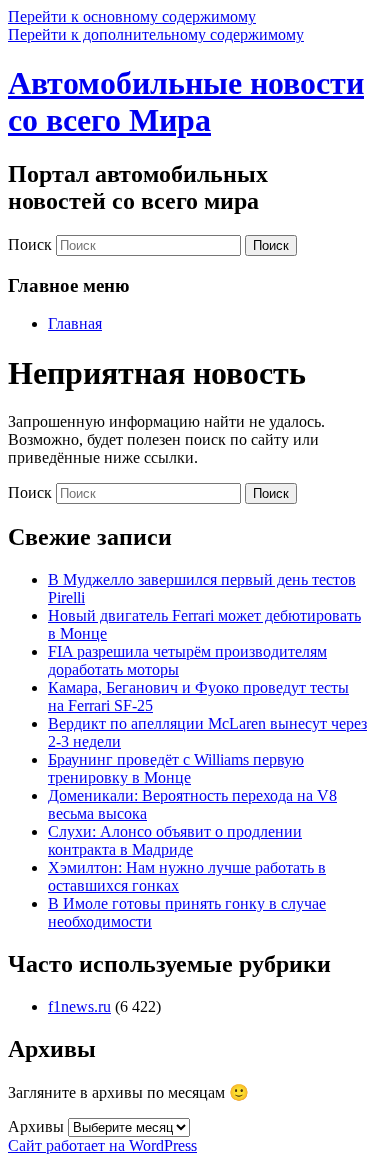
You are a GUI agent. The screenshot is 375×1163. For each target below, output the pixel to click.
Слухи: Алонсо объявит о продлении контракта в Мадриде (175, 840)
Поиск (30, 244)
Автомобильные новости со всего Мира (186, 101)
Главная (75, 323)
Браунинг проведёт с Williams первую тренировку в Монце (176, 768)
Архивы (36, 1126)
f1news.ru (79, 1006)
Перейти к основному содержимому (132, 16)
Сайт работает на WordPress (102, 1145)
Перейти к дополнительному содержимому (156, 34)
